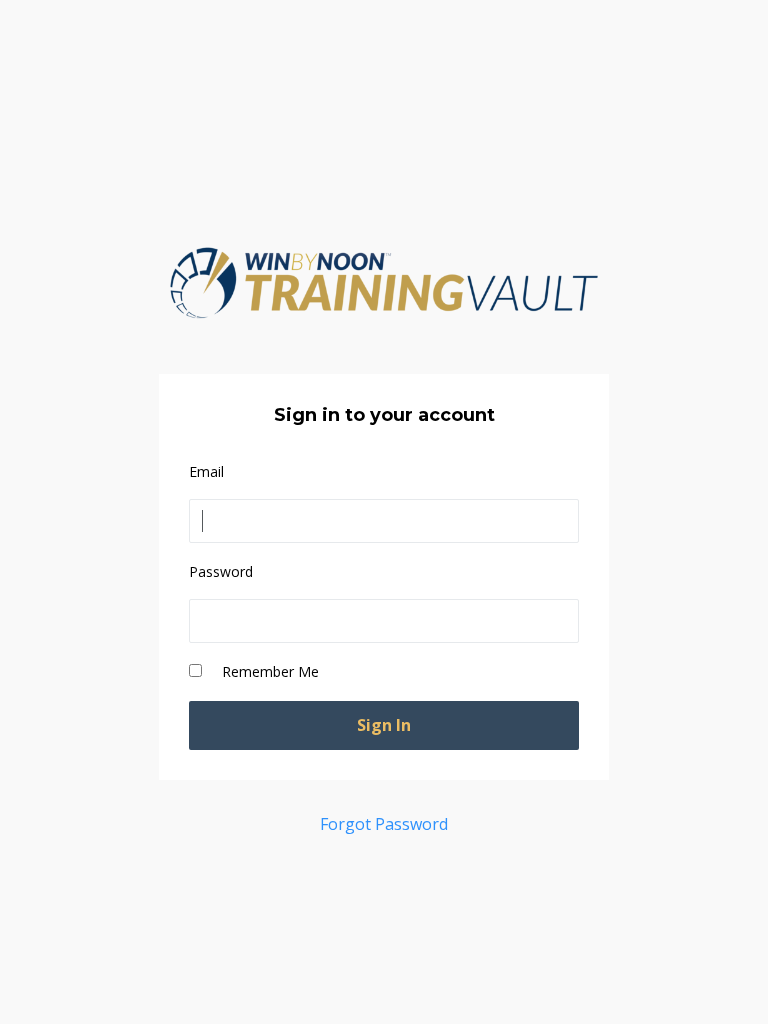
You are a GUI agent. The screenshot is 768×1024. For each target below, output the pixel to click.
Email (206, 471)
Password (221, 571)
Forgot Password (384, 824)
